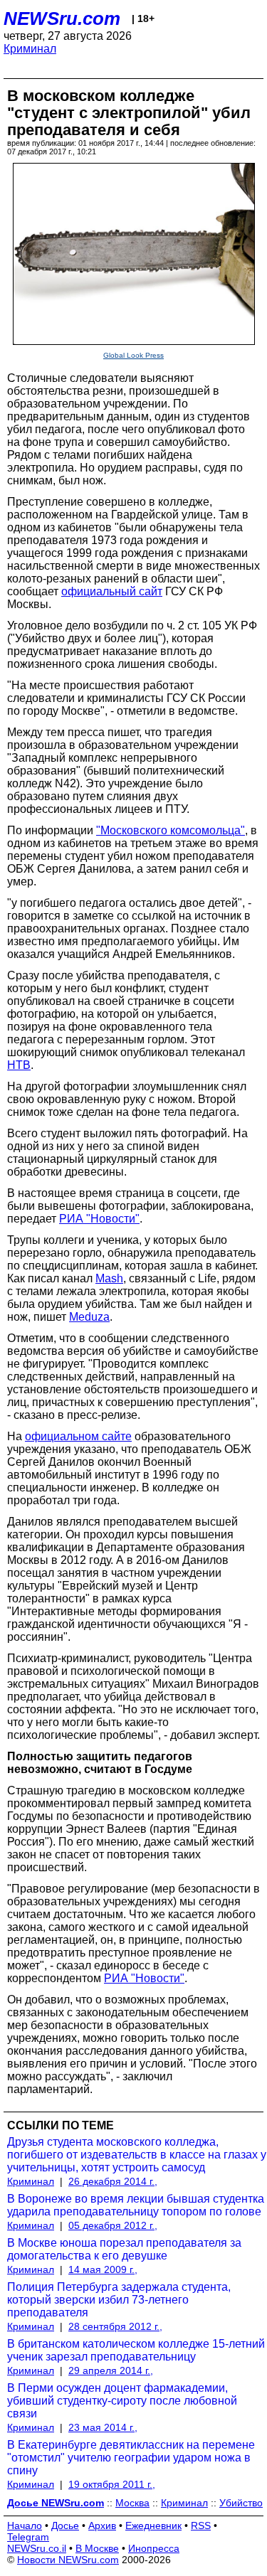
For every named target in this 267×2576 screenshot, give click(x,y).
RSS (201, 2526)
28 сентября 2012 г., (115, 2326)
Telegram (28, 2537)
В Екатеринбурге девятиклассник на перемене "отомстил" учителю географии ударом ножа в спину (131, 2458)
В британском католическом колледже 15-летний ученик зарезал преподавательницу (136, 2350)
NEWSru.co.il (37, 2548)
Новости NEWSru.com (68, 2560)
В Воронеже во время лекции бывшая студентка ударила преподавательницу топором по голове (136, 2205)
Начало (25, 2526)
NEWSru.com (62, 18)
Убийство (241, 2503)
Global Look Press (133, 355)
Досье (65, 2526)
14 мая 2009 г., (103, 2269)
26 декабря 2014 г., (113, 2181)
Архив (102, 2526)
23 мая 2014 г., (103, 2427)
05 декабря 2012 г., (113, 2225)
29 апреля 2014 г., (111, 2370)
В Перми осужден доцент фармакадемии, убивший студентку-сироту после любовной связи (122, 2401)
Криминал (30, 49)
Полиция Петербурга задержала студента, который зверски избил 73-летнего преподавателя (119, 2300)
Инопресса (154, 2548)
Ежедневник (153, 2526)
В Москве (97, 2548)
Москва (132, 2503)
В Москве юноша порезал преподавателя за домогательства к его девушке (124, 2249)
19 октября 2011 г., (112, 2484)
